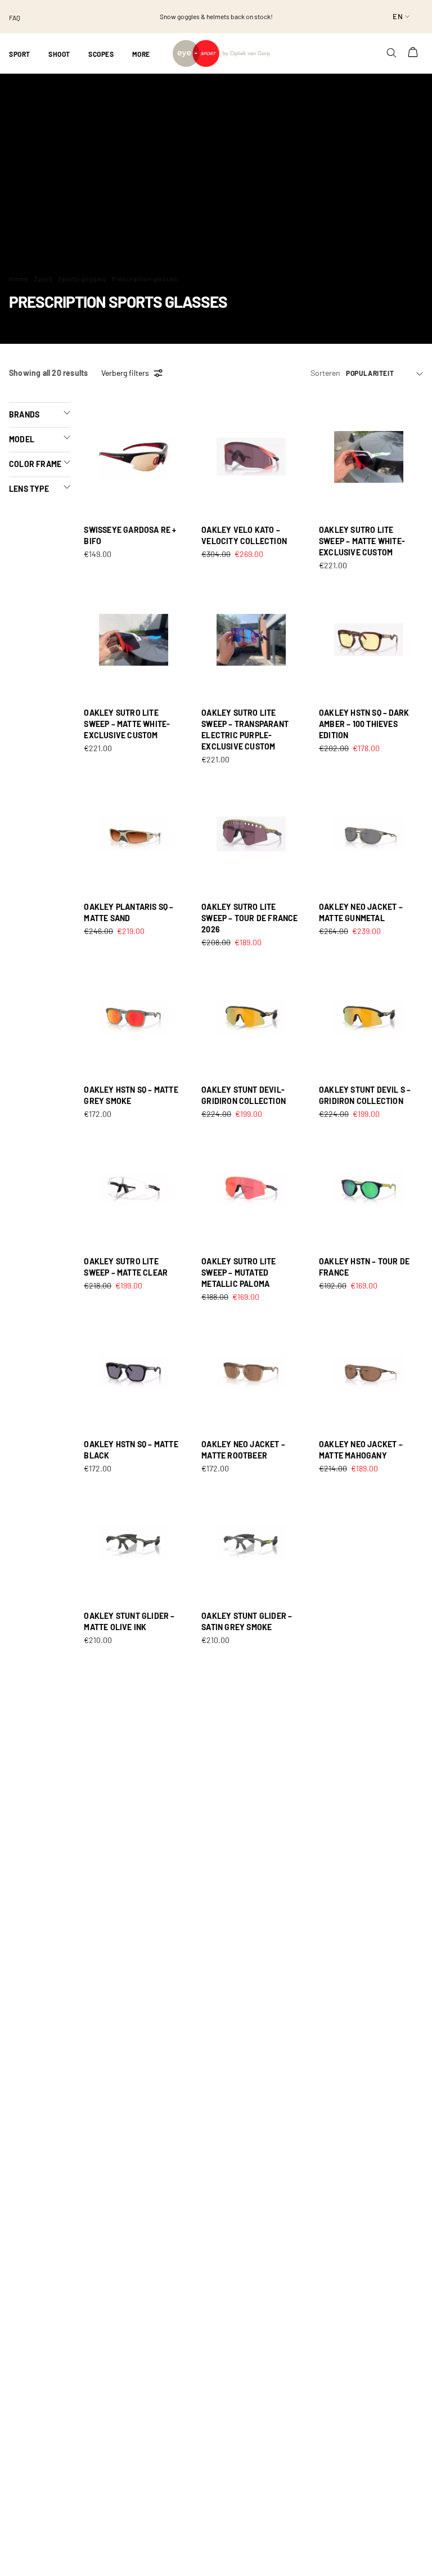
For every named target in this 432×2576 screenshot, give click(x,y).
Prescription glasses (145, 279)
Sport (43, 279)
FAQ (15, 17)
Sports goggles (82, 279)
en (398, 16)
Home (18, 279)
